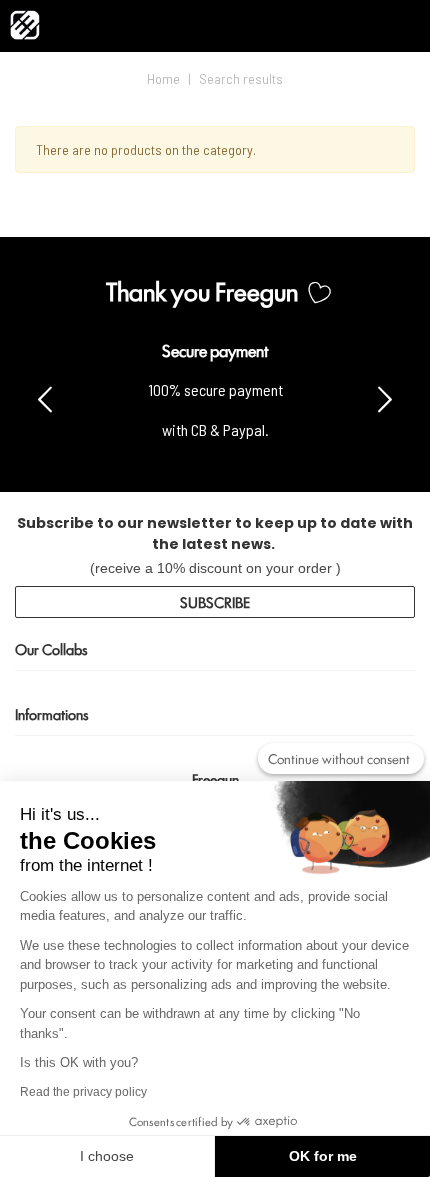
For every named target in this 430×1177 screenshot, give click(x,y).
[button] (385, 398)
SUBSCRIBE (215, 601)
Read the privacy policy (83, 1092)
